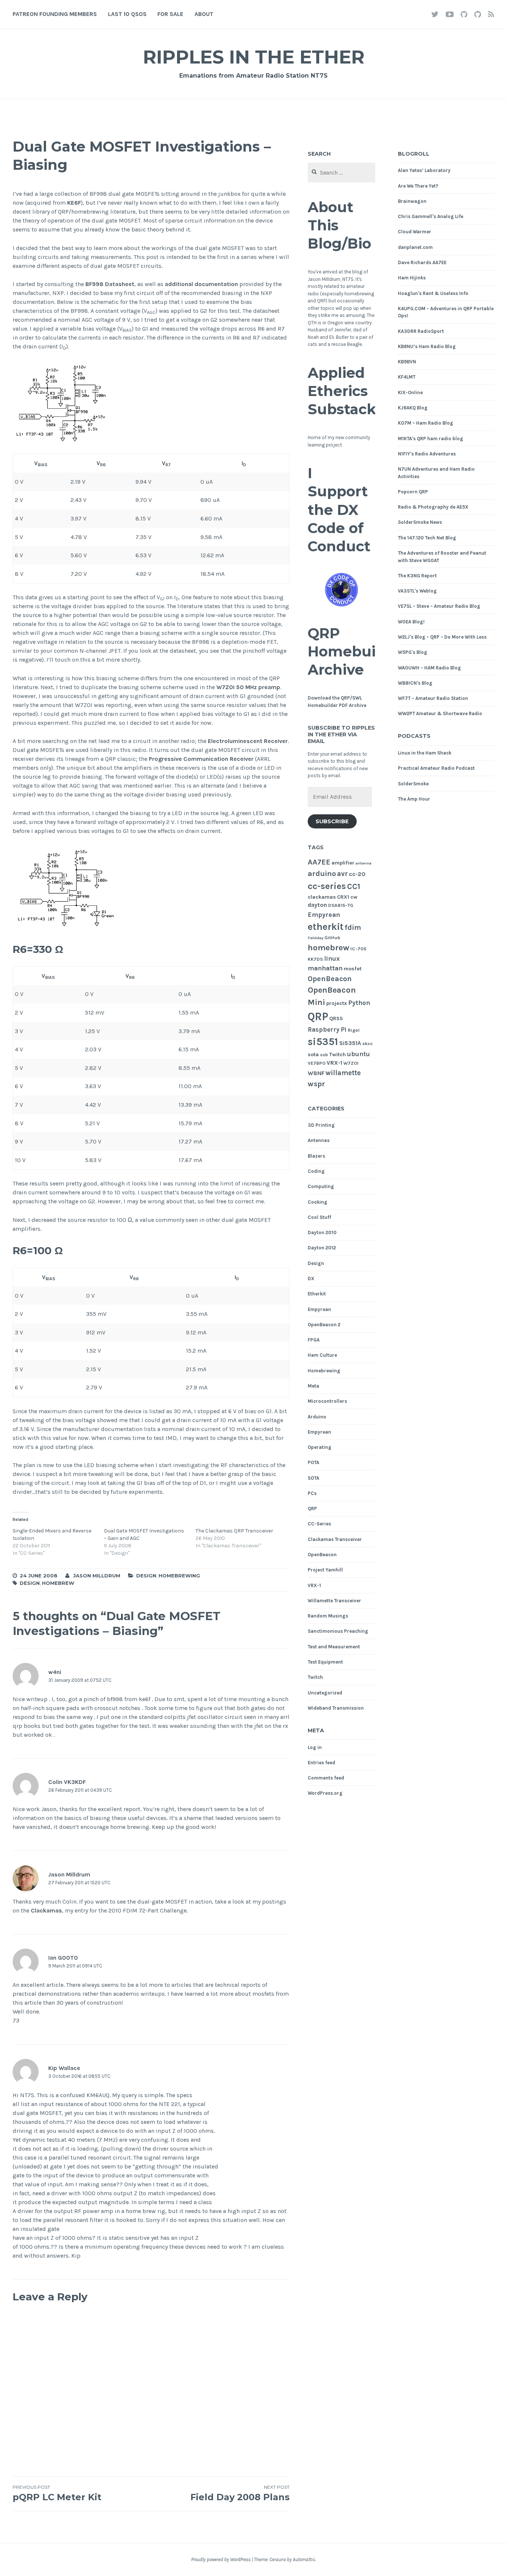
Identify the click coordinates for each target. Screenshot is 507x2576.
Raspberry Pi (327, 1030)
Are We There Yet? (418, 186)
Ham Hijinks (412, 278)
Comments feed (326, 1778)
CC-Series (319, 1524)
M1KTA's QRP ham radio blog (431, 439)
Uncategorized (325, 1693)
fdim (353, 927)
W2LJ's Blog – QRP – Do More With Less (442, 637)
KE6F (74, 203)
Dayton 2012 (322, 1248)
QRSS (336, 1018)
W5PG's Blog (413, 652)
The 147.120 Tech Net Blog (427, 538)
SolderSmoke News (420, 522)
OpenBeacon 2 (324, 1325)
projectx (337, 1003)
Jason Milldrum (97, 1576)
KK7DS (315, 959)
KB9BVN (407, 362)
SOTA (313, 1478)
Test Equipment (325, 1662)
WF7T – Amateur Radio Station (433, 698)
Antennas (319, 1140)
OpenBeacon (330, 979)
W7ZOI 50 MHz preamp (248, 687)
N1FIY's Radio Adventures (427, 454)
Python (359, 1003)
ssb (324, 1055)
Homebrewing (179, 1576)
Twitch (338, 1055)
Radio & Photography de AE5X (433, 507)
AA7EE (319, 862)
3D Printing (321, 1125)
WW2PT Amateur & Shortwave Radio (440, 713)
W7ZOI (351, 1063)
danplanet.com (415, 247)
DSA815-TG (341, 905)
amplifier (343, 863)
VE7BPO (317, 1063)
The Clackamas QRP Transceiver (234, 1531)
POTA (313, 1462)
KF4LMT (407, 377)
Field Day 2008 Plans (240, 2493)
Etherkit (317, 1294)
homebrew (58, 1583)
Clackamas (46, 1910)
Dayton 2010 (322, 1232)
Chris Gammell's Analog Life (431, 216)
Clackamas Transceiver (335, 1539)
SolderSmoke (413, 784)
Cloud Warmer (415, 232)
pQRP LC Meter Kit (57, 2493)
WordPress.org (325, 1793)
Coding (316, 1171)
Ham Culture (322, 1355)
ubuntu (359, 1054)
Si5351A (350, 1043)
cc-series (327, 886)
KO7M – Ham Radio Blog (426, 423)
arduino (322, 873)
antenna (364, 863)
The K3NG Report (417, 576)
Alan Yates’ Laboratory (424, 170)
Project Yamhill (325, 1570)
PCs (312, 1493)
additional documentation (201, 284)
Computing (321, 1186)
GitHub (332, 937)
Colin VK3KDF (67, 1782)
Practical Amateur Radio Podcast (436, 768)
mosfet (353, 969)
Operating (320, 1447)
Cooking (318, 1202)
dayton (317, 905)
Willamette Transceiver (334, 1601)
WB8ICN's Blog (415, 683)
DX (311, 1279)
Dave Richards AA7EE (422, 262)
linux (332, 959)
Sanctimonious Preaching (338, 1631)
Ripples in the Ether (254, 57)
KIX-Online (410, 392)
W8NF (316, 1073)
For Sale (170, 14)
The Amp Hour (414, 799)
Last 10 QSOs (127, 14)
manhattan (325, 968)
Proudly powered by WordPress (221, 2559)
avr (342, 874)
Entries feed (321, 1763)
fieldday (315, 938)
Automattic (304, 2559)
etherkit (326, 927)
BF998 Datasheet (110, 284)
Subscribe (332, 821)
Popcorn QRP (413, 492)
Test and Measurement (334, 1647)
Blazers (316, 1156)
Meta (313, 1386)
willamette (343, 1073)
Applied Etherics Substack (342, 391)
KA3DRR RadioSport (421, 331)
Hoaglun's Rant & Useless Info (433, 293)
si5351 (323, 1042)
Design (146, 1576)
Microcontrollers (327, 1401)
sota (313, 1055)
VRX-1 (334, 1063)
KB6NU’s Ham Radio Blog (427, 346)
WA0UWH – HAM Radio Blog (429, 668)
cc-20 (357, 874)
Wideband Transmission (336, 1708)
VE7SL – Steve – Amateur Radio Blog (439, 606)
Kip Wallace (64, 2068)
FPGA (314, 1340)
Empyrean (324, 915)
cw (354, 897)
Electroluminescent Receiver (248, 741)
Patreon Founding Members (55, 14)
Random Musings (328, 1616)
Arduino (317, 1417)
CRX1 (343, 897)
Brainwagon (412, 201)
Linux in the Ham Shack (425, 753)
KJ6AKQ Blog (413, 408)
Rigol (354, 1030)
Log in (315, 1747)
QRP (318, 1016)
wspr (316, 1084)
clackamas (322, 897)
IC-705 (358, 949)
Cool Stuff (319, 1217)
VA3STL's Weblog (417, 591)
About (204, 14)
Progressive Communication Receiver (201, 759)
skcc (367, 1043)
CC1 (354, 886)
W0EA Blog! (411, 622)
